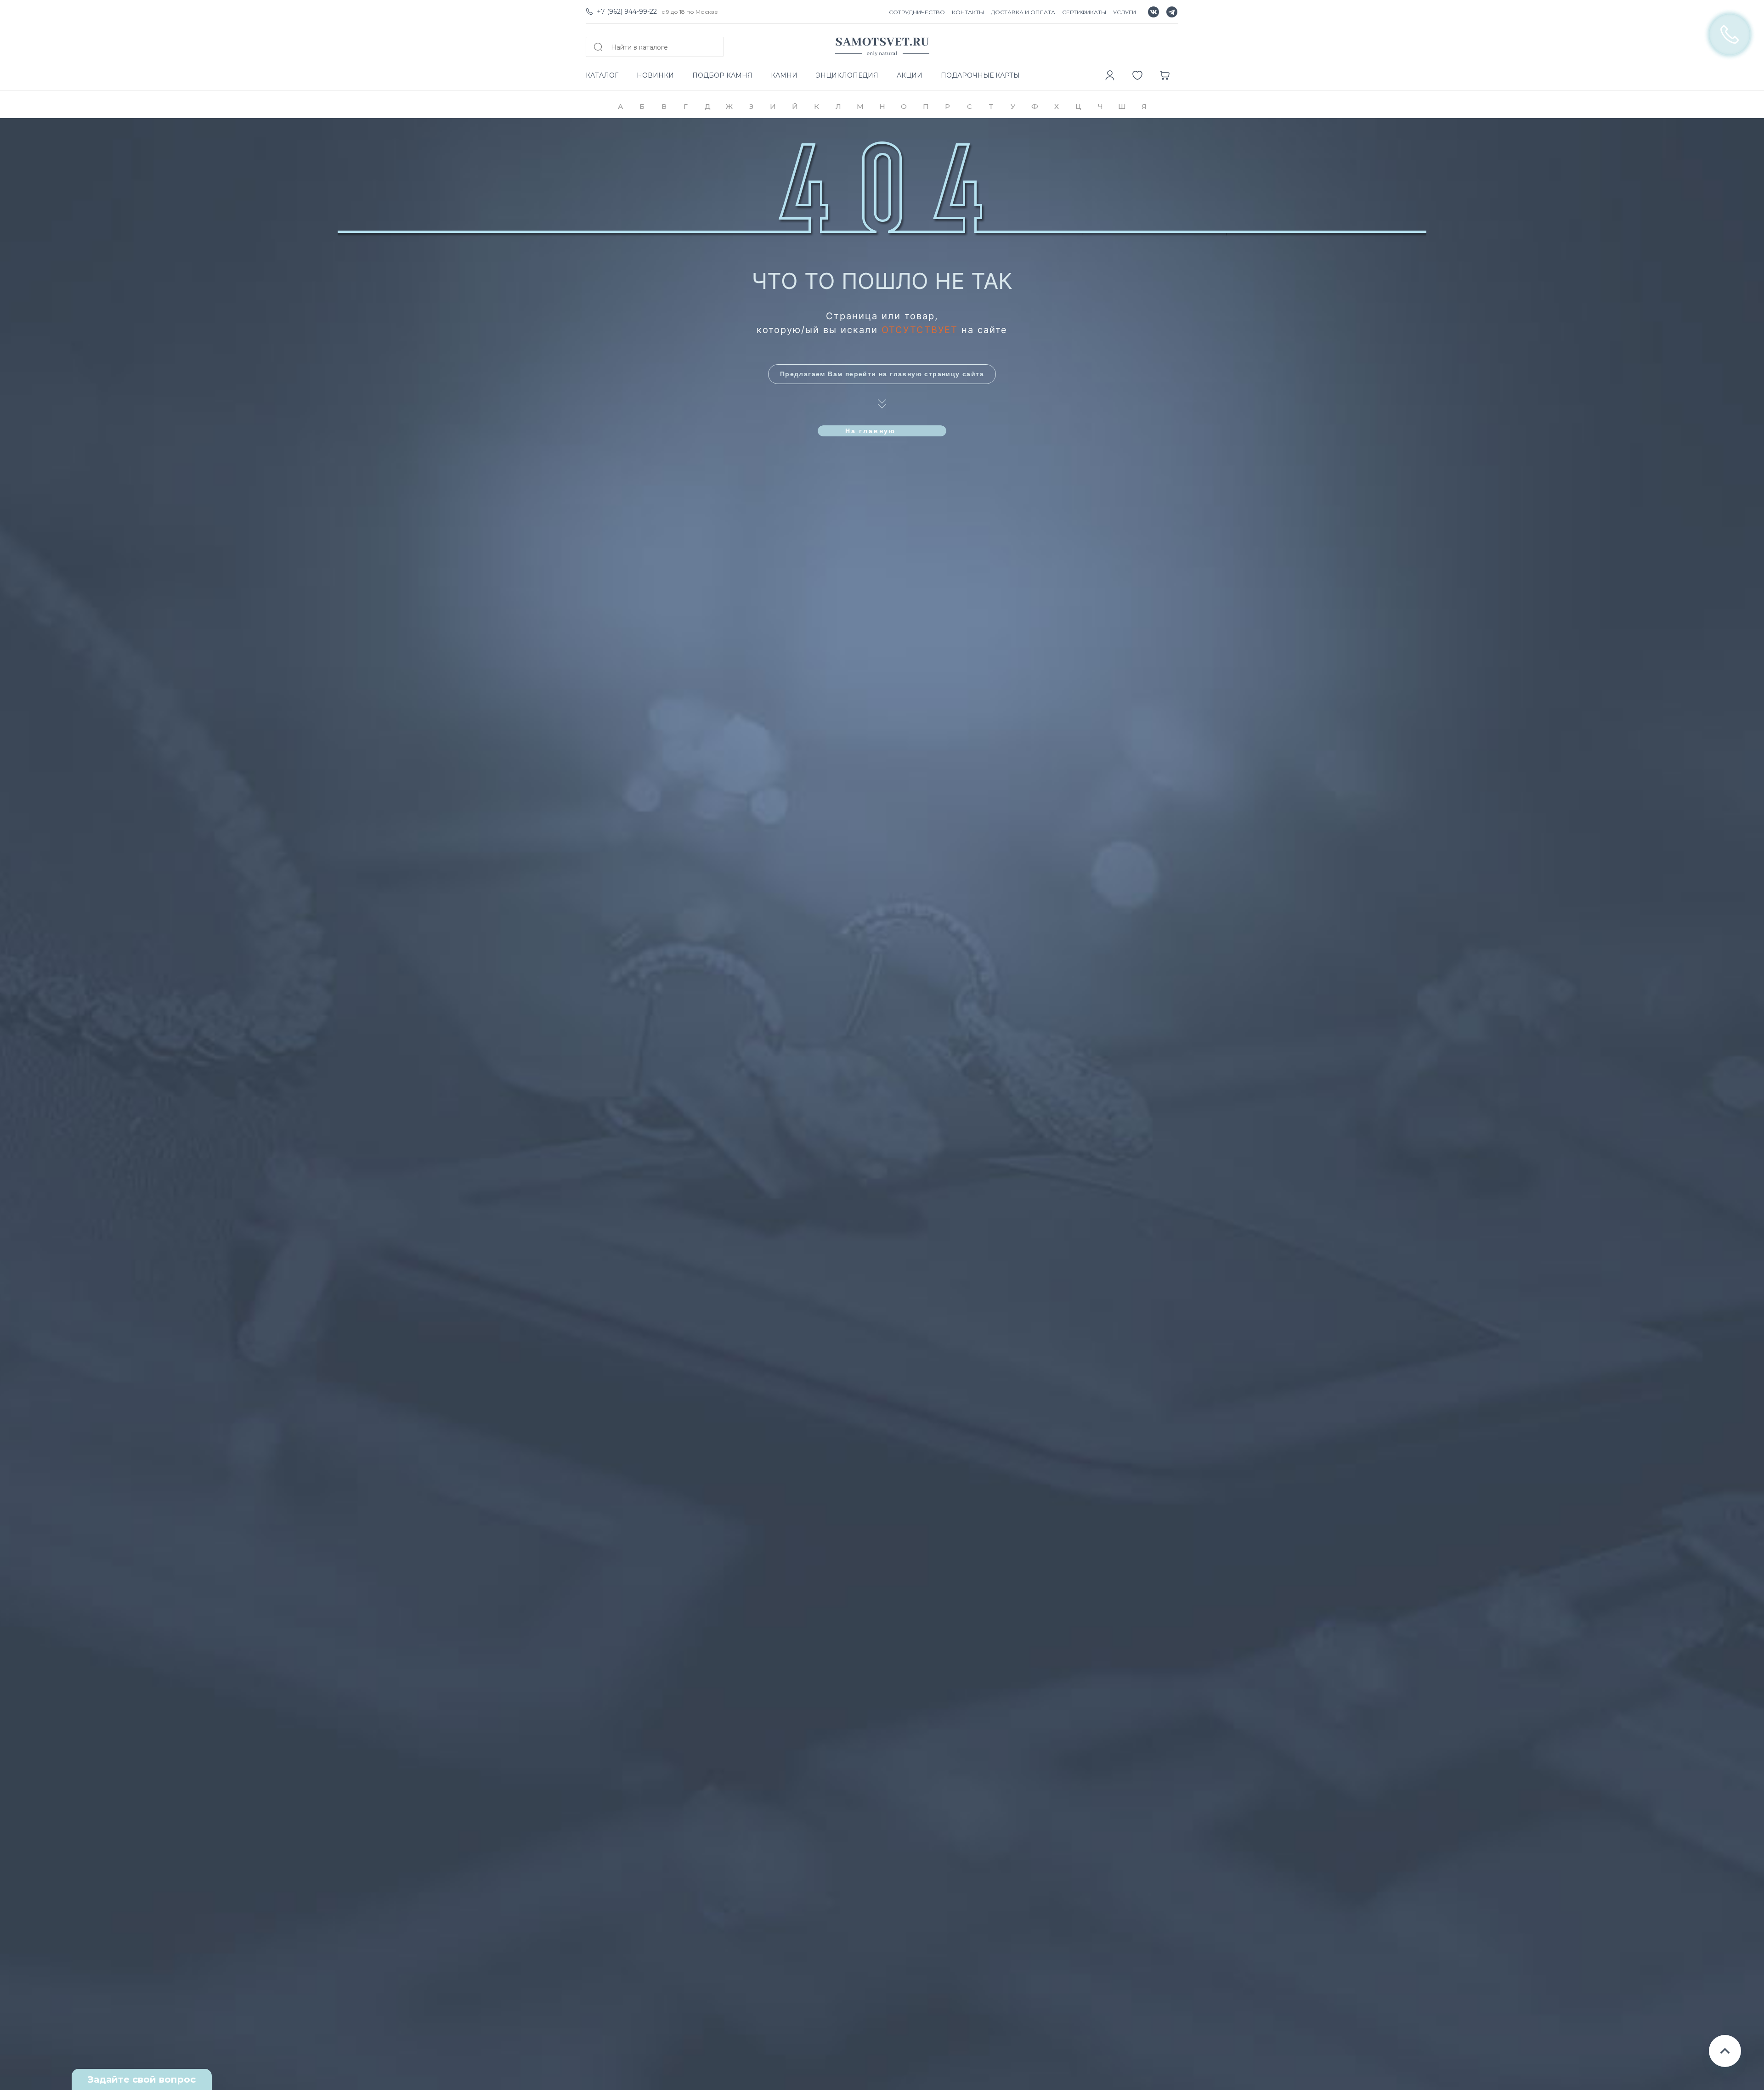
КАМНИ (784, 75)
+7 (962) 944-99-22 (627, 11)
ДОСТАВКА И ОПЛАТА (1023, 12)
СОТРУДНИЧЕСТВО (917, 12)
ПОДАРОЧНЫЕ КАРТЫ (980, 75)
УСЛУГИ (1125, 12)
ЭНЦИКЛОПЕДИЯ (847, 75)
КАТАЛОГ (602, 75)
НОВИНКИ (655, 75)
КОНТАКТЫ (968, 12)
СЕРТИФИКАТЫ (1084, 12)
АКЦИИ (910, 75)
